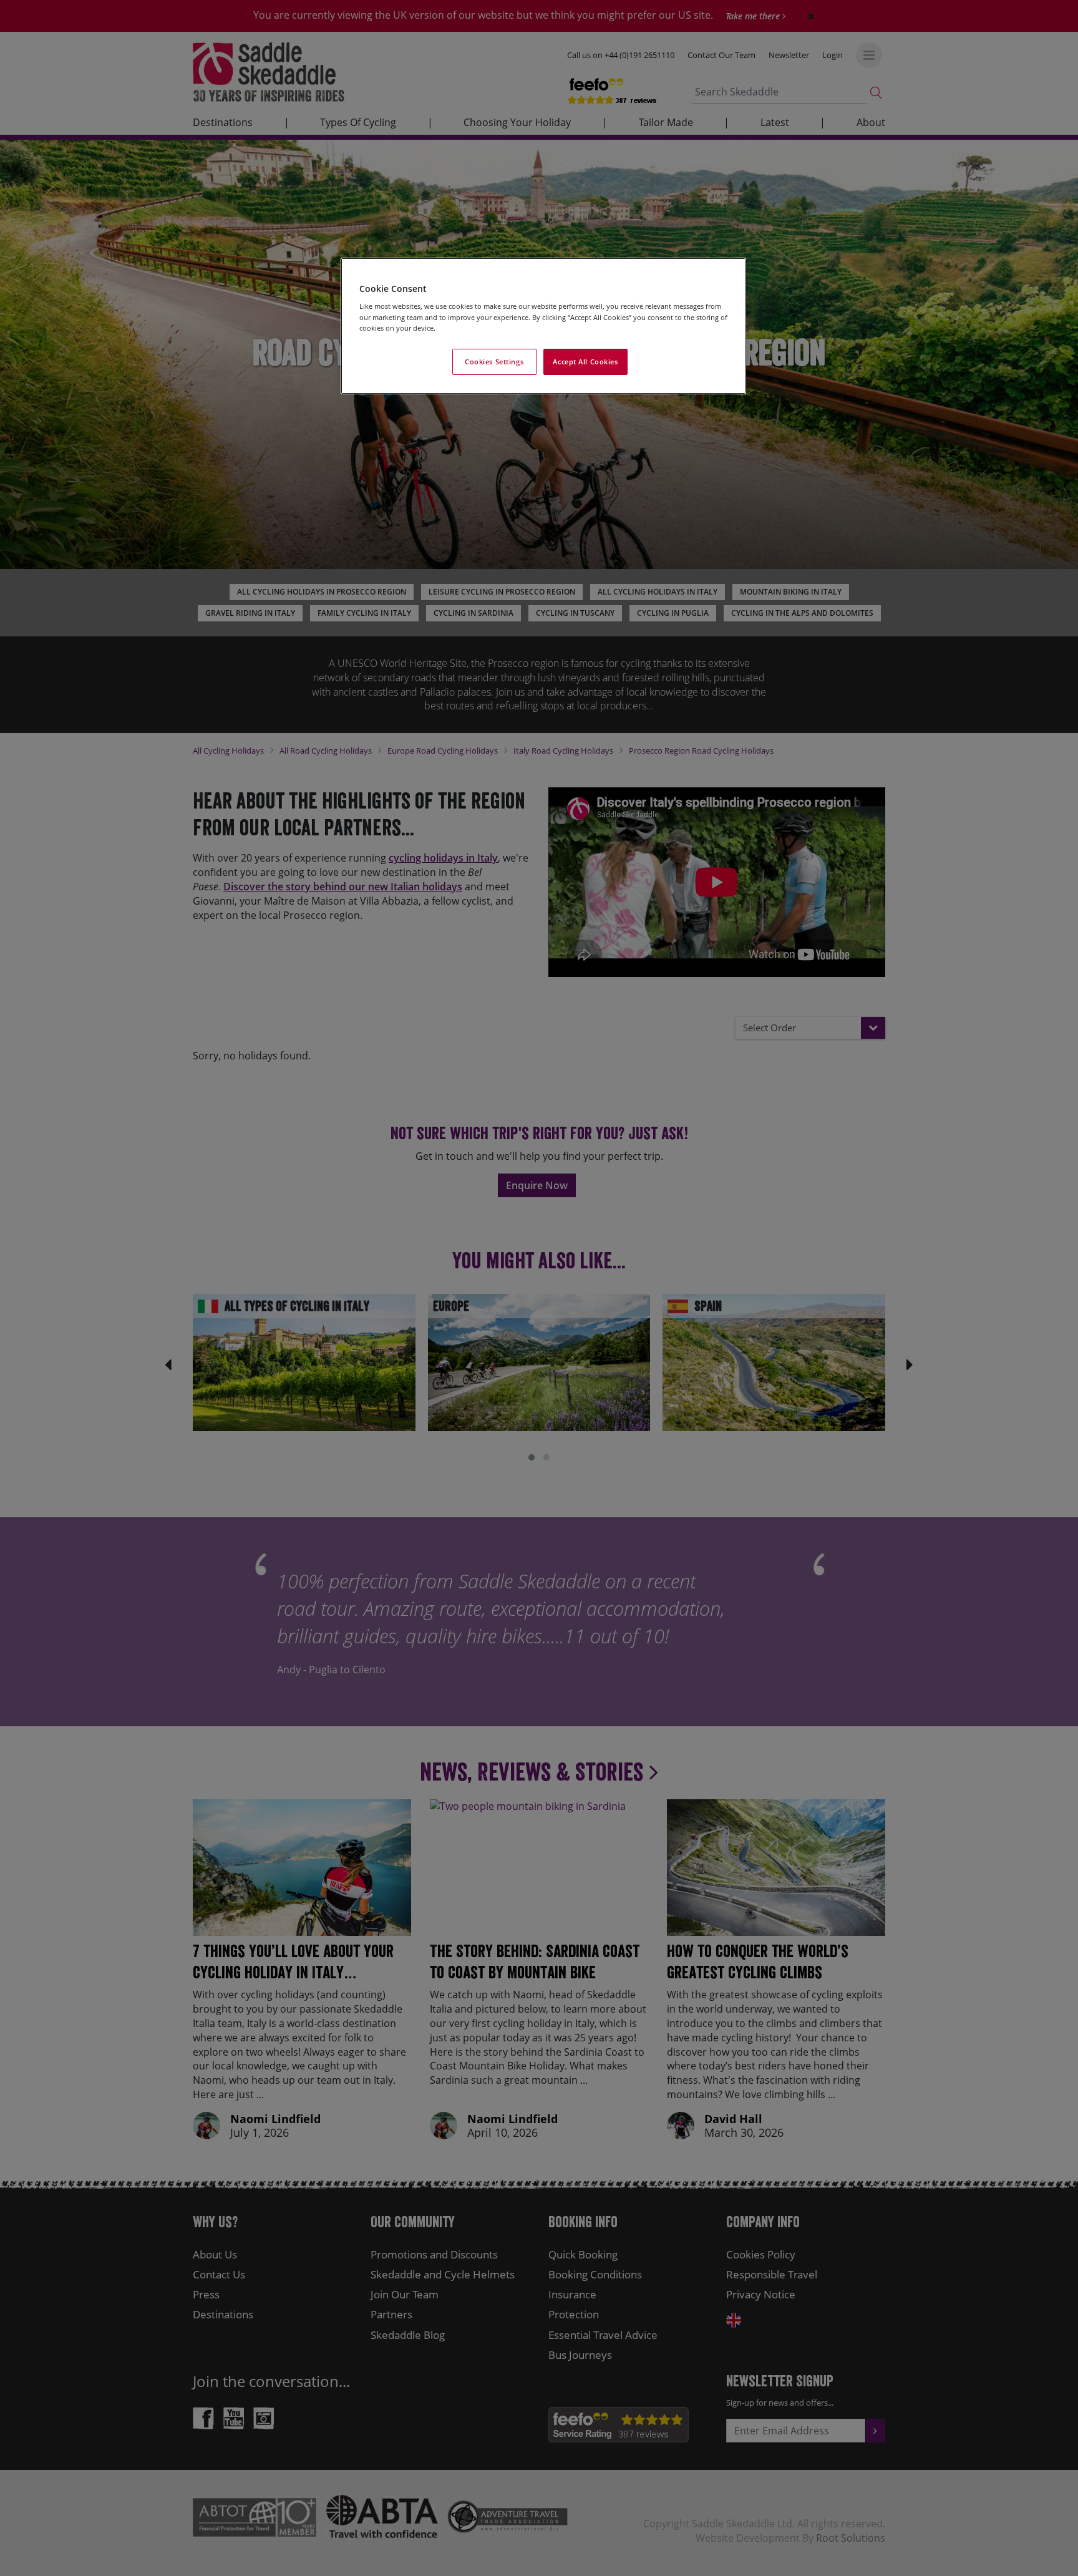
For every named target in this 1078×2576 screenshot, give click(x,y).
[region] (543, 326)
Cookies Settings (494, 362)
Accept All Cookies (585, 362)
